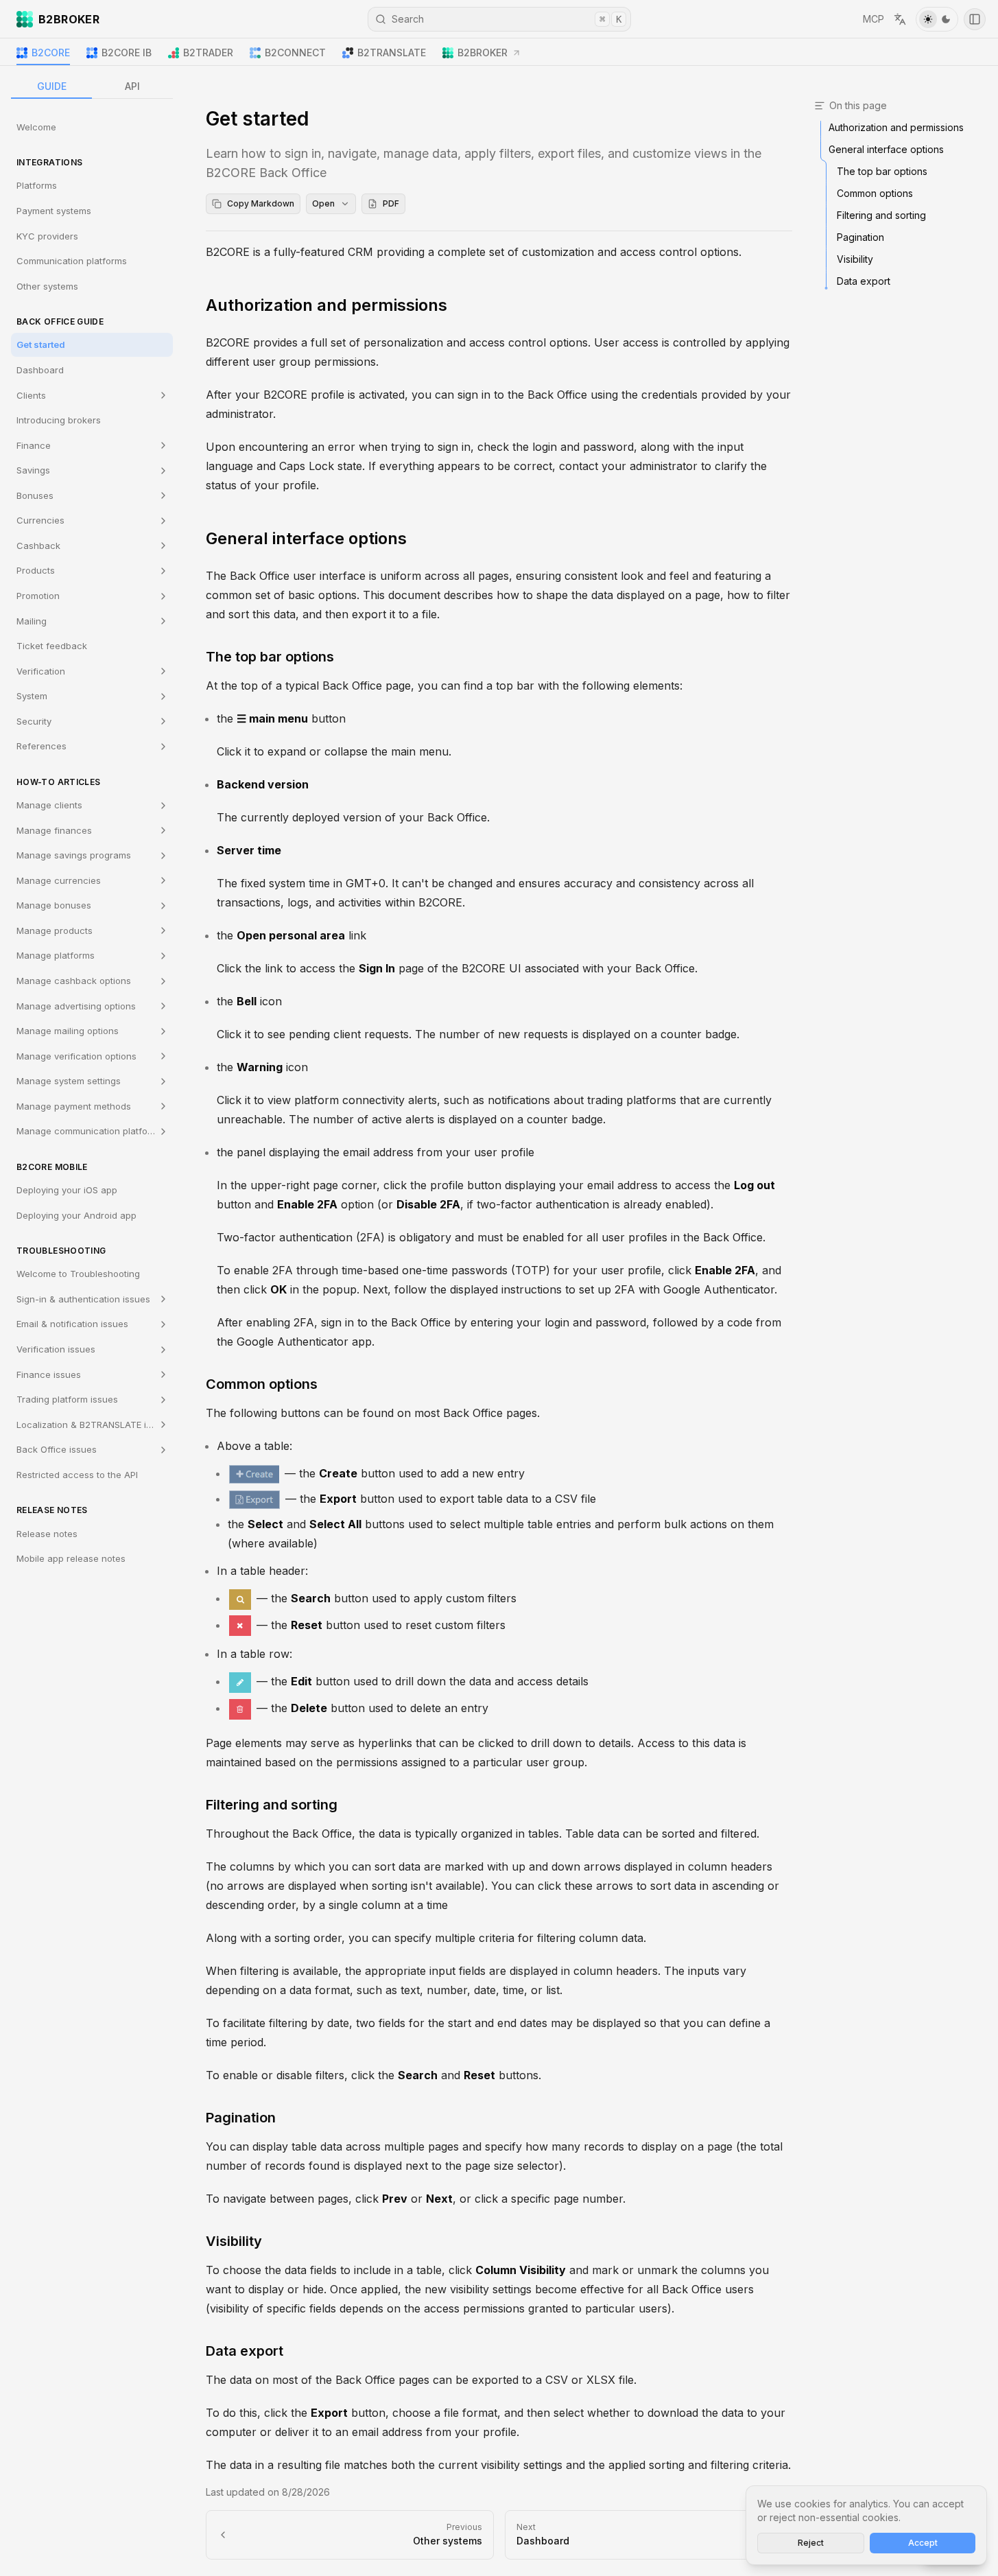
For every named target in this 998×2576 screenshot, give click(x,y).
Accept (923, 2543)
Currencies (40, 521)
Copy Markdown (261, 203)
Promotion (38, 596)
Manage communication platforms (90, 1132)
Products (36, 571)
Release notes (47, 1534)
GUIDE (52, 86)
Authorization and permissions (326, 305)
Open (323, 203)
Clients (31, 395)
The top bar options (270, 657)
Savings (33, 470)
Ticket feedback (52, 646)
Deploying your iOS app (67, 1190)
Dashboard (40, 370)
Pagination (241, 2118)
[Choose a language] (900, 19)
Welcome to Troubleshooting (78, 1274)
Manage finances (54, 830)
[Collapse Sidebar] (975, 19)
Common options (262, 1384)
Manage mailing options (68, 1031)
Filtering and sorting (272, 1805)
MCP (874, 19)
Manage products (55, 930)
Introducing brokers (59, 420)
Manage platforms (56, 956)
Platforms (37, 186)
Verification (41, 671)
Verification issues (56, 1349)
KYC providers (47, 236)
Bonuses (35, 495)
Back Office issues (57, 1450)
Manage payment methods (74, 1106)
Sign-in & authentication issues (83, 1299)
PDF (391, 203)
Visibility (234, 2241)
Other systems (47, 286)
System (32, 696)
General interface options (306, 538)
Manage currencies (59, 880)
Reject (811, 2543)
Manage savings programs (74, 855)
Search (507, 19)
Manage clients (49, 805)
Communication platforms (72, 261)
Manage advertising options (76, 1006)
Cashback (38, 546)
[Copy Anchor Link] (458, 305)
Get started (41, 345)
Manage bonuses (54, 906)
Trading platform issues (67, 1399)
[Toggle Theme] (937, 19)
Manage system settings (69, 1081)
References (41, 747)
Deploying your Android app (76, 1215)
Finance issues (49, 1374)
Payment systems (54, 211)
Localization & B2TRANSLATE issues (94, 1425)
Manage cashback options (74, 981)
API (132, 86)
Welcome (36, 127)
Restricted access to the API (77, 1475)
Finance (34, 445)
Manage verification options (76, 1056)
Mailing (32, 621)
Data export (245, 2351)
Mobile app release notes (71, 1558)
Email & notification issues (72, 1324)
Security (34, 721)
